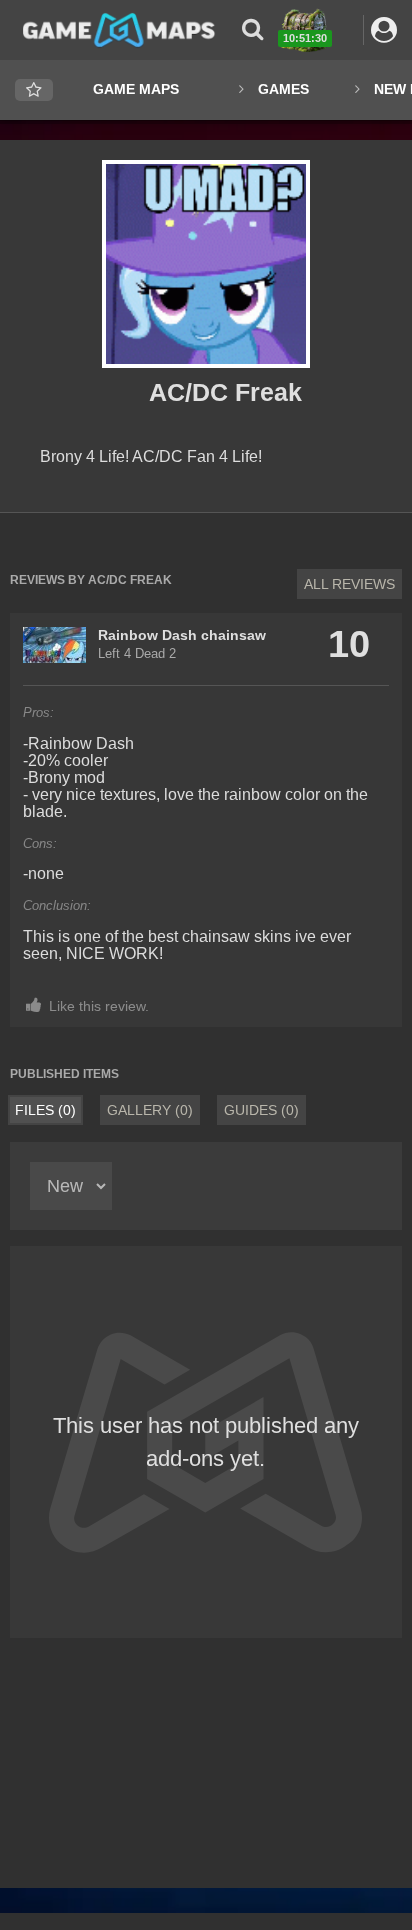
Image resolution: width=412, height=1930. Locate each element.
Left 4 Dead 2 (137, 654)
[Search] (252, 29)
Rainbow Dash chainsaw (182, 635)
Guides (261, 1110)
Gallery (150, 1110)
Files (45, 1110)
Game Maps (136, 89)
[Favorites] (34, 90)
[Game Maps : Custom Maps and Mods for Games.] (119, 29)
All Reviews (349, 584)
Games (283, 89)
